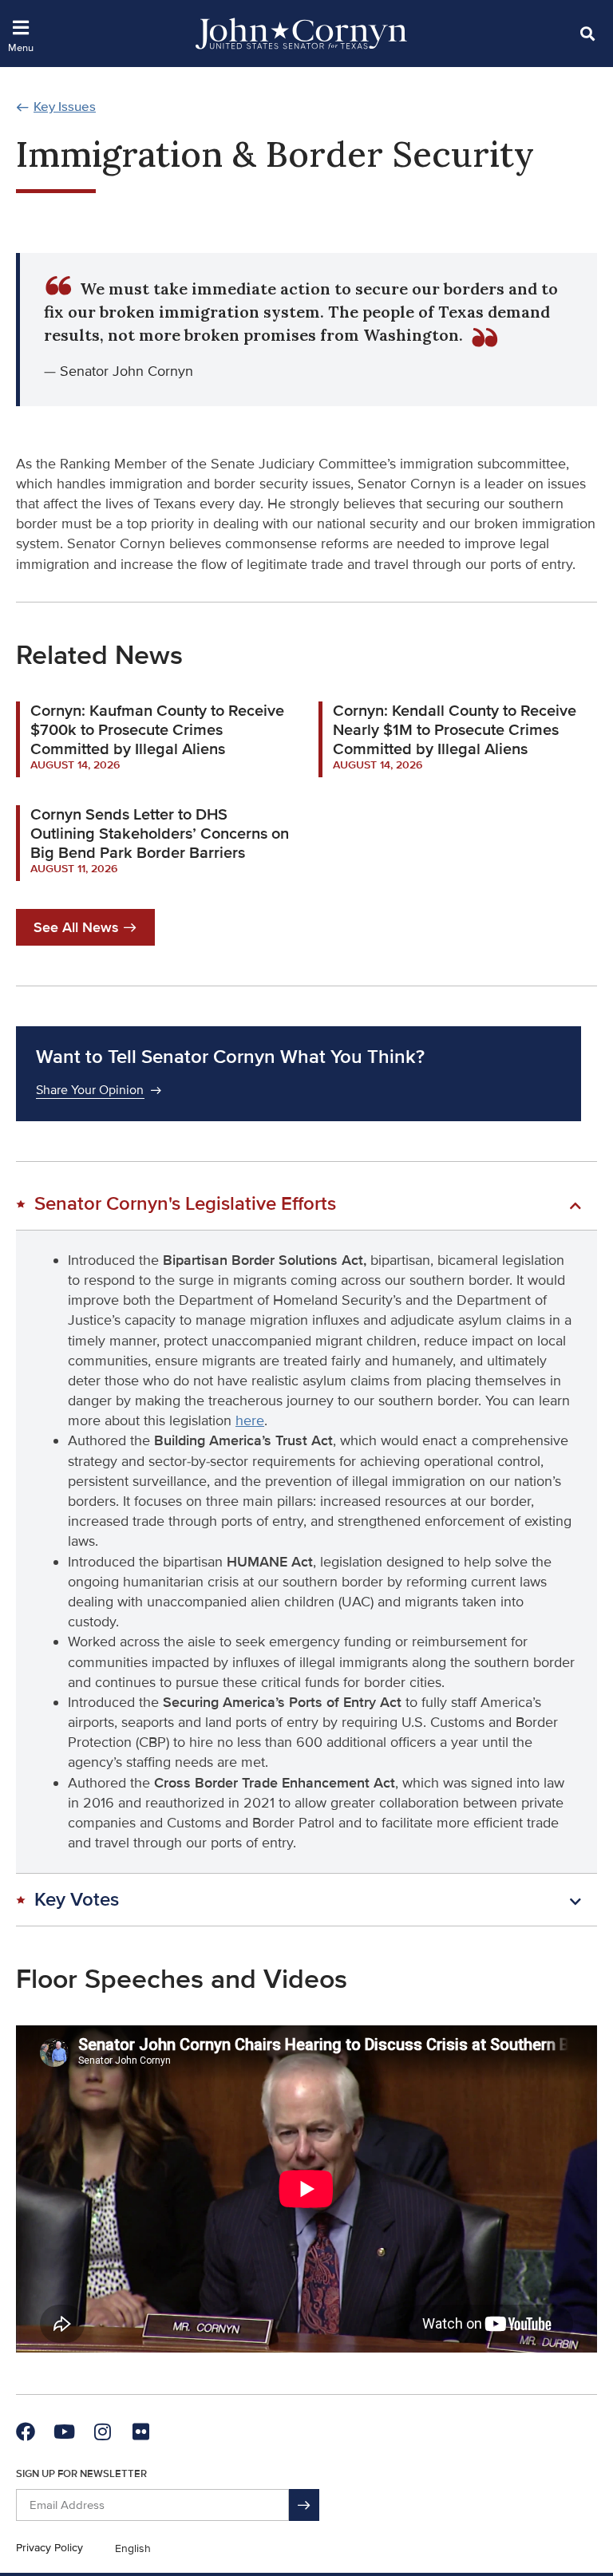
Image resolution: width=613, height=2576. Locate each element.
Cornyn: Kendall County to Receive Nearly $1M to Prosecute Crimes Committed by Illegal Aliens (455, 730)
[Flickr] (140, 2432)
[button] (587, 33)
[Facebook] (26, 2432)
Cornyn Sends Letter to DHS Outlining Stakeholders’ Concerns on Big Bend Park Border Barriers (160, 834)
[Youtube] (64, 2432)
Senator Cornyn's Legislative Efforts (185, 1204)
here (250, 1420)
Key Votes (77, 1900)
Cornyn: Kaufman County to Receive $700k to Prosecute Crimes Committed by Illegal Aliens (157, 730)
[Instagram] (102, 2432)
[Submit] (304, 2505)
